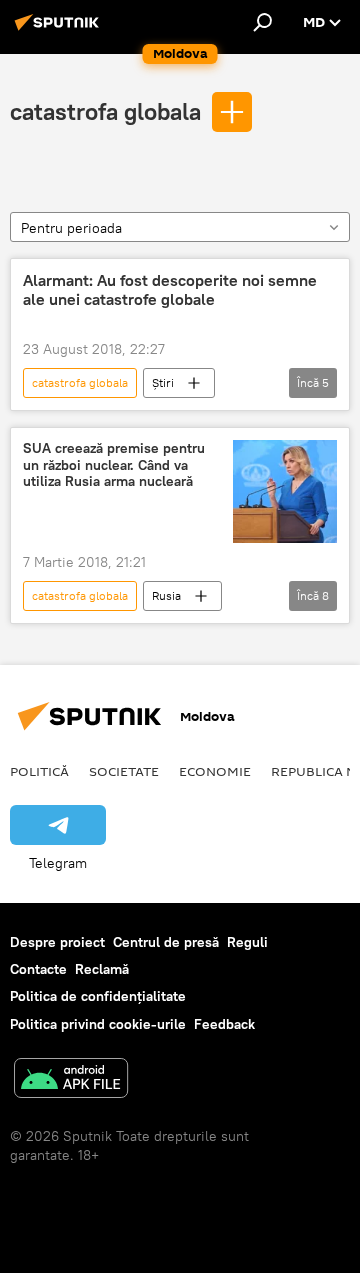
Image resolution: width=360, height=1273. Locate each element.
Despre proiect (57, 942)
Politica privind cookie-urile (98, 1024)
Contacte (38, 969)
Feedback (224, 1024)
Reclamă (102, 969)
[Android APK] (71, 1080)
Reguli (247, 942)
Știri (163, 382)
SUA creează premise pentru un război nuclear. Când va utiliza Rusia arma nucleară (114, 465)
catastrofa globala (105, 111)
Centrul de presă (166, 942)
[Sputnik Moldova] (60, 30)
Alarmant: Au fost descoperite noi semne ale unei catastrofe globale (170, 290)
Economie (215, 771)
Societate (124, 771)
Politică (39, 771)
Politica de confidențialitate (98, 996)
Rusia (166, 595)
